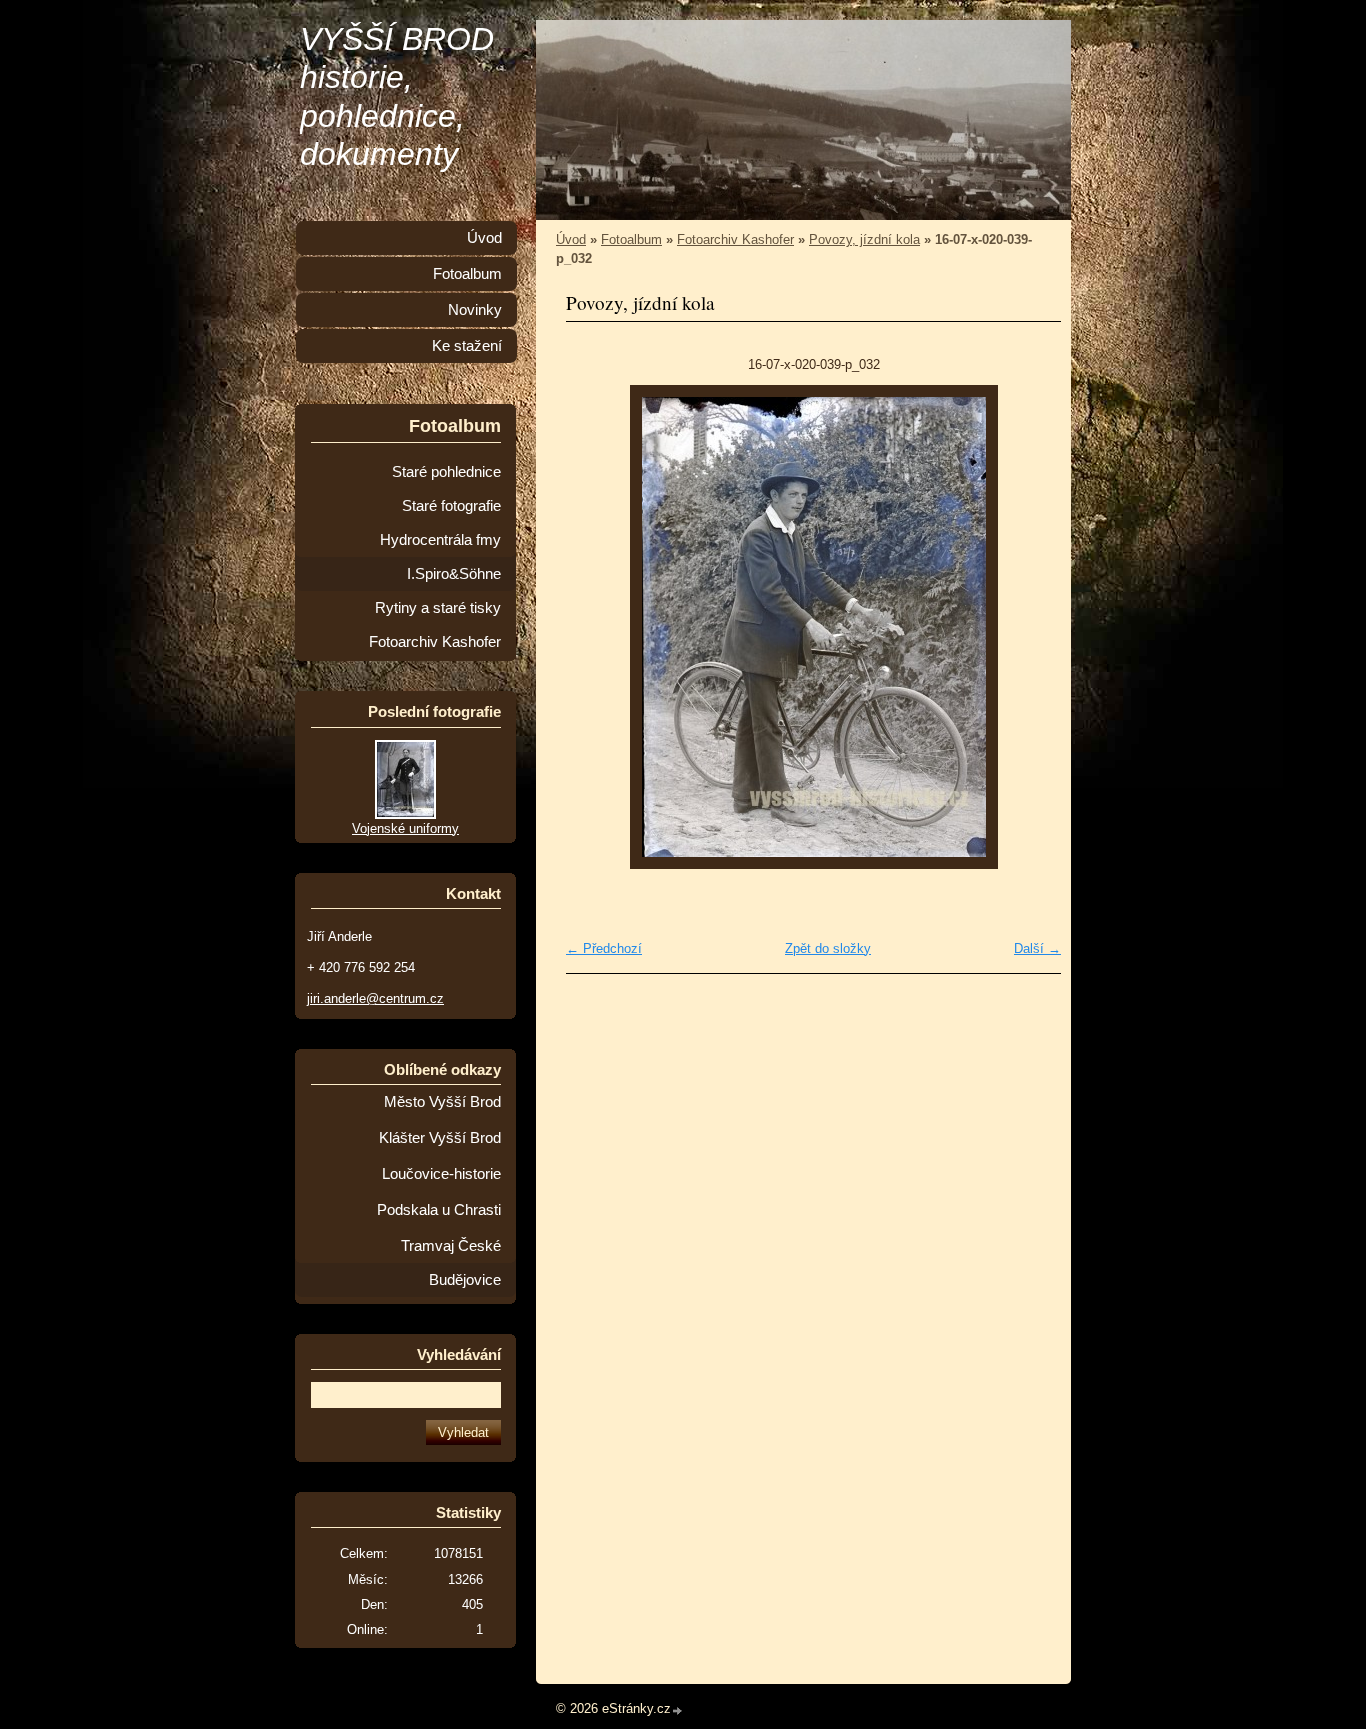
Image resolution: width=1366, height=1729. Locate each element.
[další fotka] (1028, 627)
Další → (1037, 948)
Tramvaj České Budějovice (451, 1263)
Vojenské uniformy (405, 828)
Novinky (475, 310)
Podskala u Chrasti (439, 1210)
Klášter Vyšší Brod (440, 1138)
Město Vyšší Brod (442, 1102)
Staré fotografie (451, 506)
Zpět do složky (828, 948)
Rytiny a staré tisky (438, 608)
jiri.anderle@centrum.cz (375, 998)
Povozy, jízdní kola (864, 239)
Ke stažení (467, 346)
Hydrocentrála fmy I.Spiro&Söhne (440, 557)
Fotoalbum (631, 239)
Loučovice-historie (441, 1174)
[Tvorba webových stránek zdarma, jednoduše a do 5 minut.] (678, 1710)
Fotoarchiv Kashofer (735, 239)
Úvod (571, 239)
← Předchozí (604, 948)
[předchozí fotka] (598, 627)
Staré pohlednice (446, 472)
